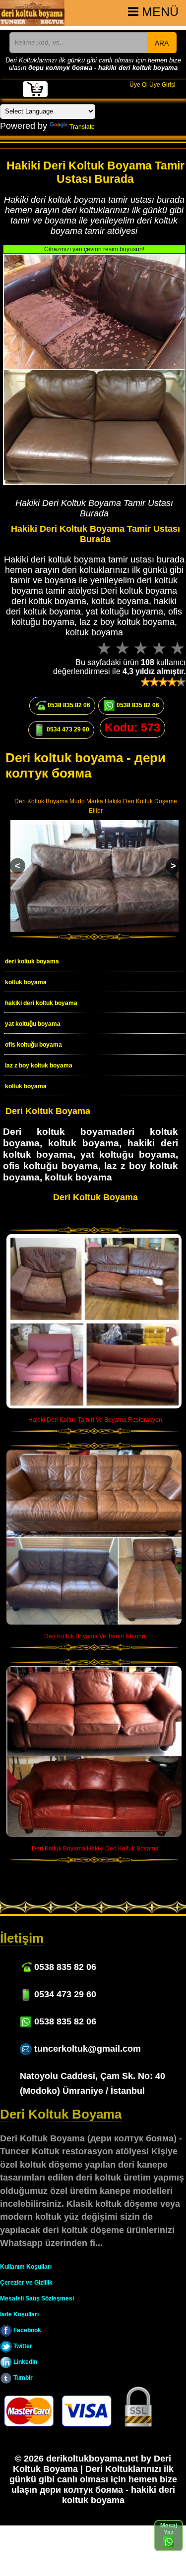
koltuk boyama (26, 982)
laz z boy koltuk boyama (39, 1065)
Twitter (22, 2346)
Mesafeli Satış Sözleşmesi (37, 2298)
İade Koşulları (19, 2314)
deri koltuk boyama (32, 961)
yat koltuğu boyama (33, 1024)
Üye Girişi (162, 85)
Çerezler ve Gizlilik (26, 2283)
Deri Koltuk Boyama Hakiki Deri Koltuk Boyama (95, 1848)
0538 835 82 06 (68, 705)
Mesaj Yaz (169, 2529)
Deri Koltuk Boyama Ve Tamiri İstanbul (95, 1636)
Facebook (27, 2330)
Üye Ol (139, 85)
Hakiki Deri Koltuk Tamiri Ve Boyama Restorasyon (95, 1420)
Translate (82, 127)
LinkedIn (25, 2362)
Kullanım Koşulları (26, 2267)
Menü (158, 12)
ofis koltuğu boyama (33, 1045)
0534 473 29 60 (67, 729)
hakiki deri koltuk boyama (41, 1003)
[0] (35, 95)
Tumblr (22, 2378)
